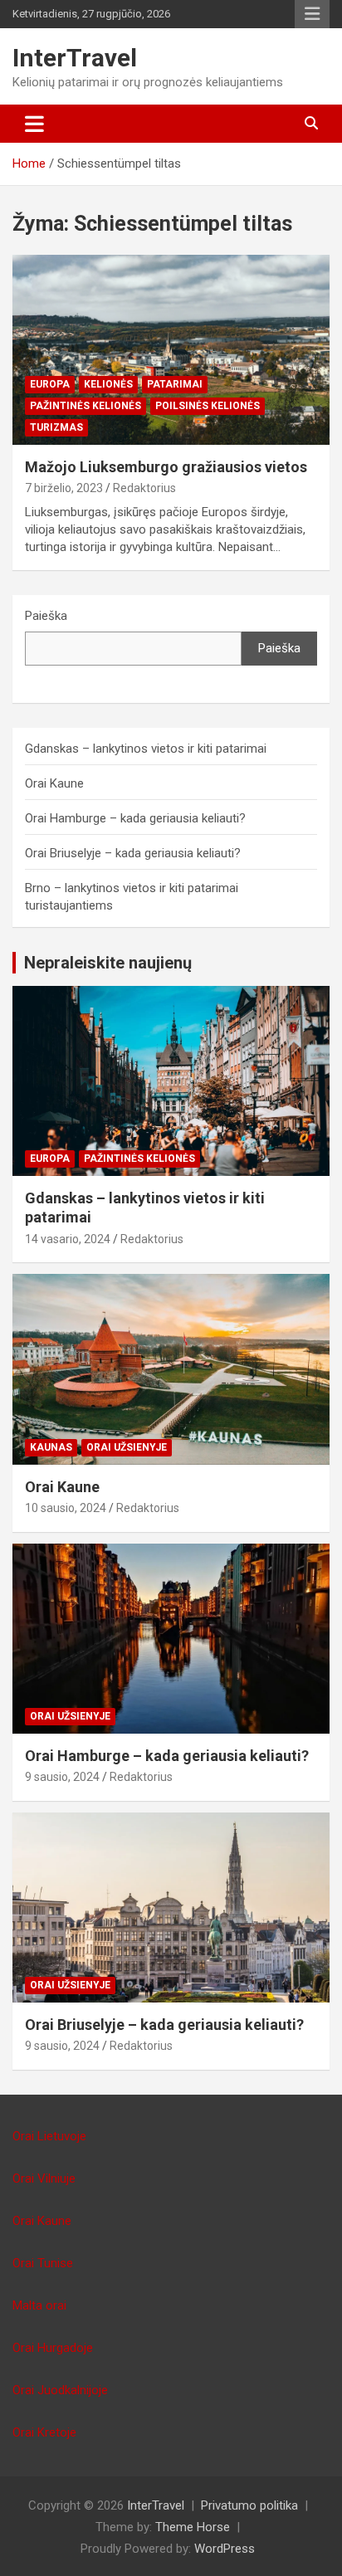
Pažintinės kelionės (85, 406)
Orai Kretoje (44, 2432)
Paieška (46, 616)
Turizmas (56, 427)
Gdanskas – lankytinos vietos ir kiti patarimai (146, 749)
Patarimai (175, 384)
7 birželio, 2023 (64, 488)
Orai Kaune (54, 783)
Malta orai (39, 2305)
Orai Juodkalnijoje (60, 2390)
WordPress (225, 2549)
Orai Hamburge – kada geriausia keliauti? (135, 818)
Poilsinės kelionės (208, 406)
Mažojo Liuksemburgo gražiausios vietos (166, 467)
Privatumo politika (249, 2505)
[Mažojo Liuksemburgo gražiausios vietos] (171, 350)
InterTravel (75, 58)
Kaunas (51, 1447)
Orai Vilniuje (44, 2178)
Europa (50, 384)
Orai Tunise (43, 2263)
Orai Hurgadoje (53, 2348)
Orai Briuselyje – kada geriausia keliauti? (133, 853)
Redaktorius (144, 488)
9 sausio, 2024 (62, 1777)
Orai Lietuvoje (49, 2136)
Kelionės (108, 384)
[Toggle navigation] (34, 124)
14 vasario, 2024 (68, 1239)
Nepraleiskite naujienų (108, 963)
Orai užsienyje (127, 1447)
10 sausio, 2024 (66, 1508)
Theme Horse (193, 2527)
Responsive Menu (312, 14)
